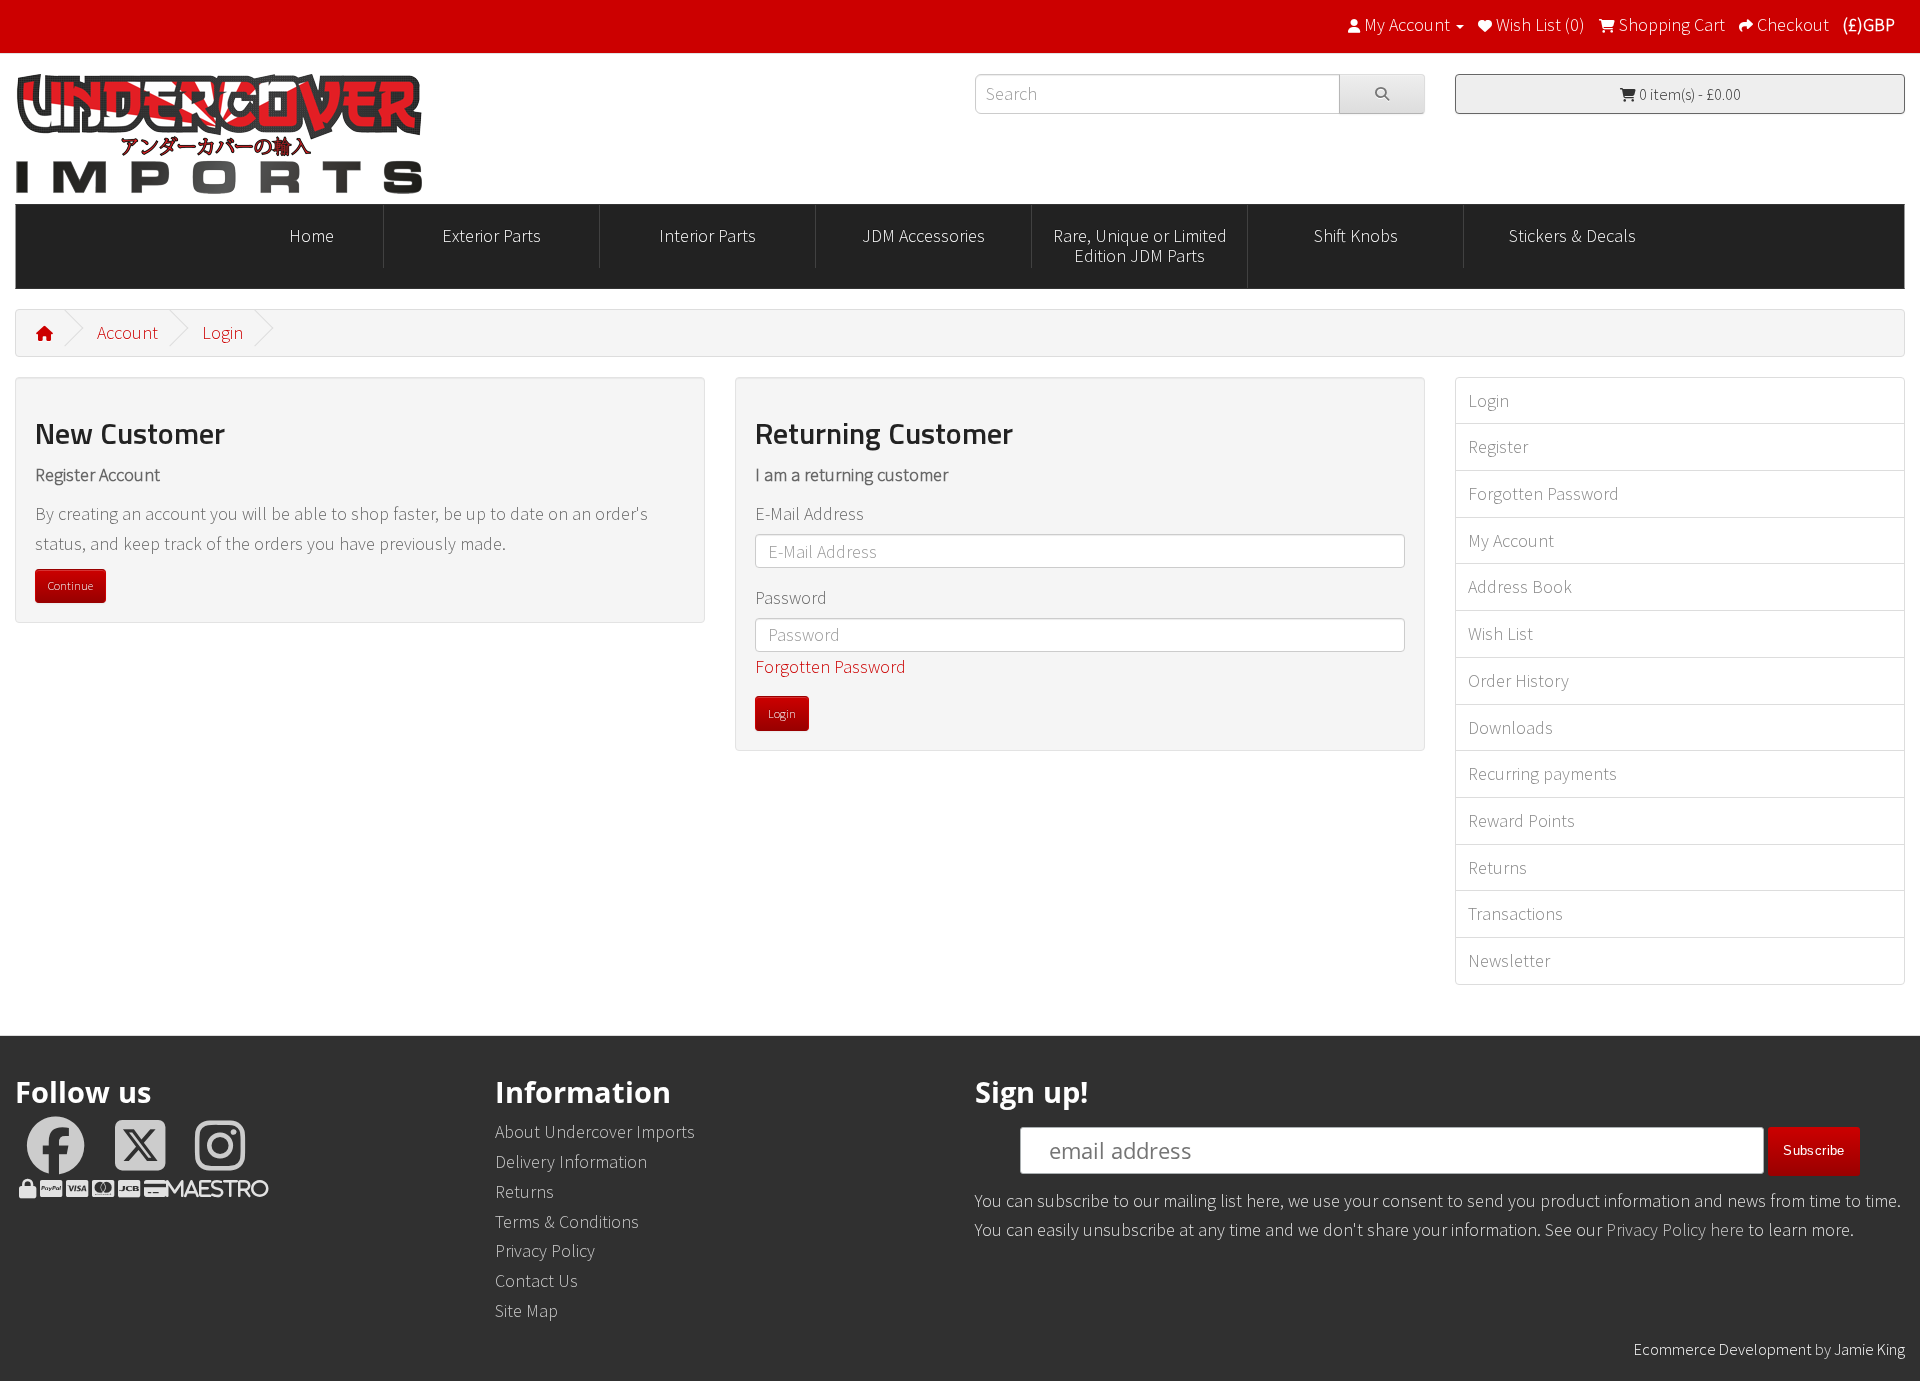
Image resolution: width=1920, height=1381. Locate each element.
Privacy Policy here (1675, 1229)
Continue (70, 585)
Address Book (1520, 586)
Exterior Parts (491, 235)
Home (311, 235)
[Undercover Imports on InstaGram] (219, 1154)
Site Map (526, 1310)
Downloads (1510, 727)
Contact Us (536, 1280)
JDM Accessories (923, 235)
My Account (1511, 540)
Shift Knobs (1356, 235)
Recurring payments (1542, 773)
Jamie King (1869, 1349)
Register (1498, 446)
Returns (1497, 867)
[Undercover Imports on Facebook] (59, 1154)
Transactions (1515, 913)
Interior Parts (707, 235)
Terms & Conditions (567, 1221)
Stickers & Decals (1572, 235)
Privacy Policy (545, 1250)
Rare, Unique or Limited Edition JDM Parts (1140, 245)
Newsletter (1509, 960)
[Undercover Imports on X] (143, 1154)
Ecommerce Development (1723, 1349)
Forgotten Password (830, 666)
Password (791, 597)
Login (222, 332)
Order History (1518, 680)
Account (127, 332)
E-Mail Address (809, 513)
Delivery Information (571, 1161)
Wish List (1500, 633)
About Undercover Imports (595, 1131)
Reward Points (1521, 820)
